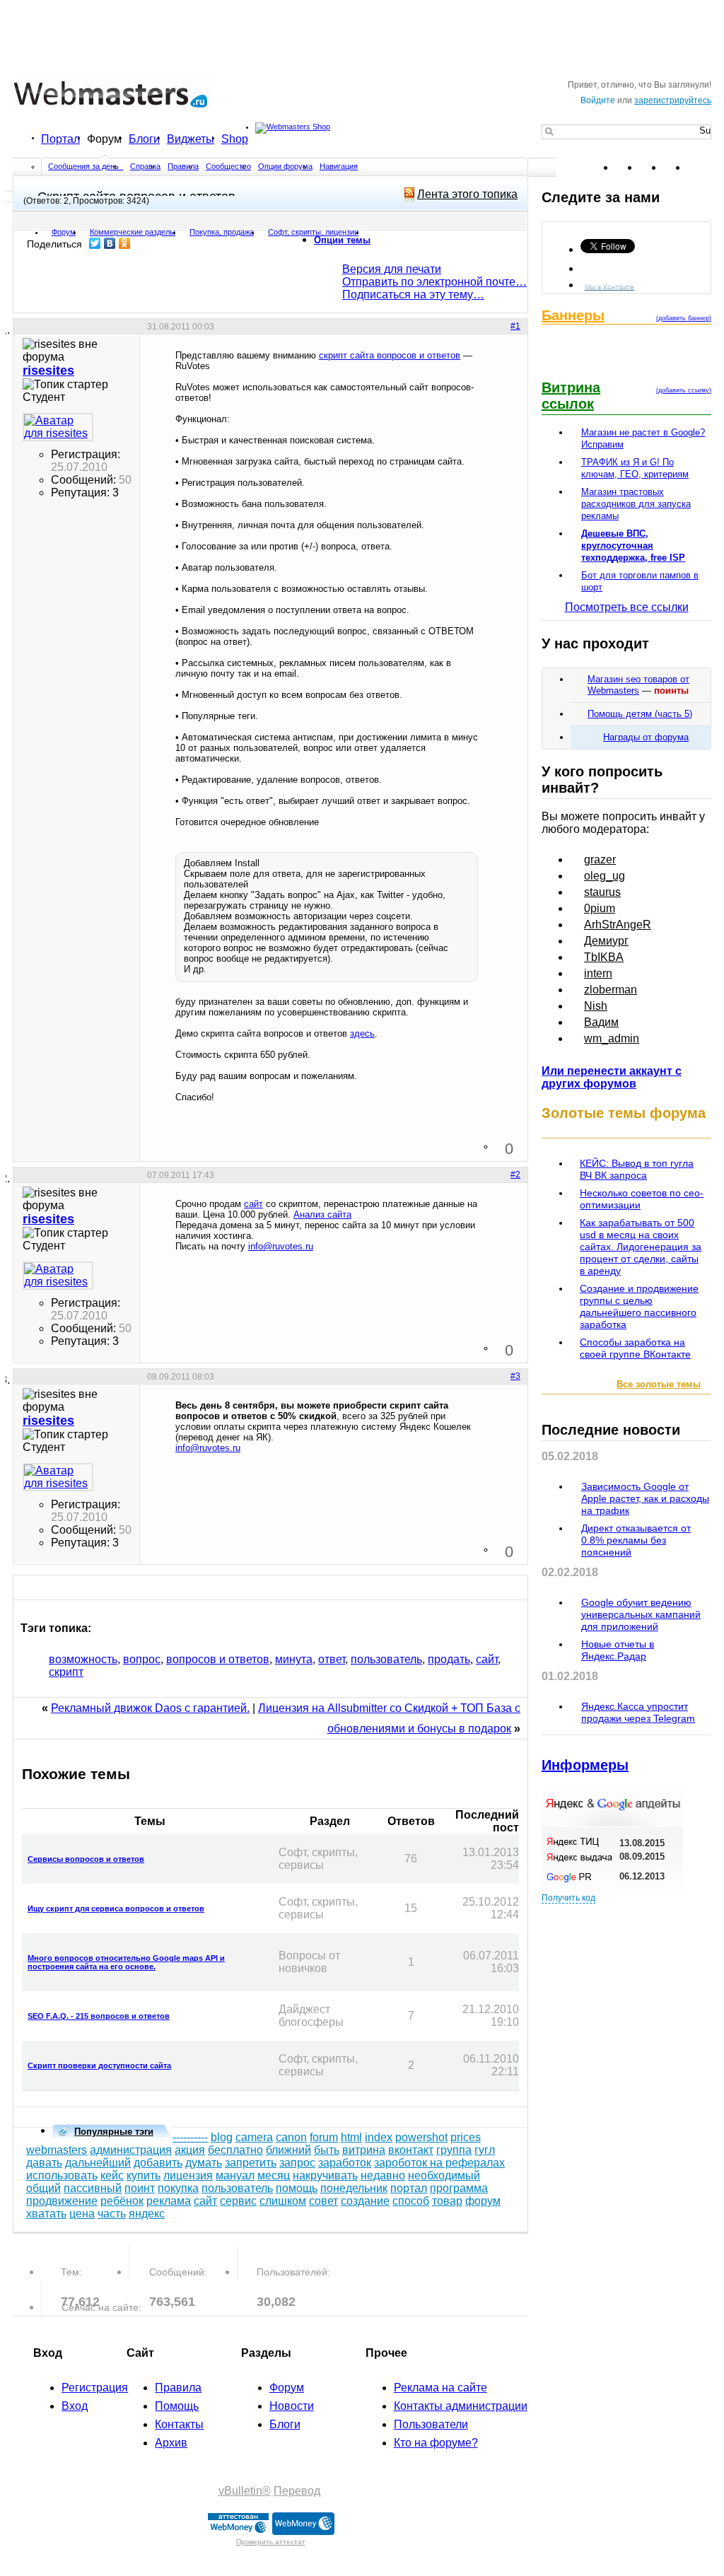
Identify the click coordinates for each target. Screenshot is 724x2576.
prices (466, 2137)
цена (82, 2214)
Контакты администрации (461, 2406)
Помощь (177, 2406)
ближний (288, 2150)
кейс (112, 2175)
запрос (297, 2163)
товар (447, 2201)
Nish (596, 1006)
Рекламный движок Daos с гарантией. (150, 1708)
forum (324, 2137)
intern (598, 973)
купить (144, 2175)
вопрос (142, 1659)
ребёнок (122, 2201)
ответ (332, 1659)
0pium (600, 908)
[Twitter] (95, 243)
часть (112, 2214)
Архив (171, 2443)
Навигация (339, 166)
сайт (253, 1204)
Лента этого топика (467, 194)
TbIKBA (604, 957)
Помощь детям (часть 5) (640, 714)
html (351, 2137)
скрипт (66, 1672)
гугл (485, 2150)
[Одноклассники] (125, 243)
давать (44, 2163)
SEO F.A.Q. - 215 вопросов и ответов (99, 2016)
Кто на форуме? (436, 2443)
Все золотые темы (659, 1384)
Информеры (585, 1765)
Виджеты (191, 139)
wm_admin (612, 1038)
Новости (292, 2406)
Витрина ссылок (571, 396)
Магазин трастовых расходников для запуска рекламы (636, 504)
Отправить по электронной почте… (434, 282)
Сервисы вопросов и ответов (86, 1859)
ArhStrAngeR (618, 925)
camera (254, 2137)
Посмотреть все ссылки (627, 607)
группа (454, 2150)
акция (190, 2150)
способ (411, 2201)
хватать (46, 2214)
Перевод (297, 2491)
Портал (60, 139)
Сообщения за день (84, 166)
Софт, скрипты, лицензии (313, 232)
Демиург (606, 941)
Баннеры (573, 315)
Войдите (598, 100)
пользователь (386, 1659)
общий (43, 2188)
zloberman (611, 990)
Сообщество (228, 166)
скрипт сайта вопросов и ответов (390, 355)
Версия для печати (392, 269)
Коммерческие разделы (133, 232)
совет (323, 2201)
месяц (274, 2175)
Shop (235, 139)
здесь (362, 1033)
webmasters (57, 2150)
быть (327, 2150)
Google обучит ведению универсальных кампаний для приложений (641, 1614)
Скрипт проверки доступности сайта (99, 2065)
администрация (131, 2150)
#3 (515, 1376)
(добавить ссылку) (684, 390)
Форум (104, 139)
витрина (364, 2150)
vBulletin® (245, 2491)
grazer (600, 859)
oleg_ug (605, 876)
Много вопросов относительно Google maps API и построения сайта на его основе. (126, 1962)
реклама (169, 2201)
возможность (83, 1659)
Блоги (144, 139)
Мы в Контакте (609, 286)
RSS (700, 168)
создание (365, 2201)
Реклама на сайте (440, 2388)
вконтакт (411, 2150)
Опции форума (285, 166)
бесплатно (235, 2150)
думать (204, 2163)
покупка (178, 2188)
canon (291, 2137)
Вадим (601, 1022)
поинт (140, 2188)
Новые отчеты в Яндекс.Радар (618, 1650)
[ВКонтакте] (110, 243)
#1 (515, 326)
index (379, 2137)
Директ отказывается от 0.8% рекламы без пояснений (636, 1540)
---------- (190, 2137)
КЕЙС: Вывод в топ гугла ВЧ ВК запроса (637, 1169)
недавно (383, 2175)
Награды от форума (646, 737)
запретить (251, 2163)
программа (459, 2188)
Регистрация (95, 2388)
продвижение (62, 2201)
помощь (297, 2188)
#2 (515, 1175)
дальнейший (98, 2163)
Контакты (179, 2424)
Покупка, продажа (222, 232)
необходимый (444, 2175)
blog (222, 2137)
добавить (158, 2163)
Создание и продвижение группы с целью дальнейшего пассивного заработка (639, 1306)
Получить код (568, 1898)
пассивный (93, 2188)
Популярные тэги (114, 2132)
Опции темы (342, 240)
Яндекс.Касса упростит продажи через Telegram (638, 1712)
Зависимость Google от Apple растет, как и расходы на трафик (645, 1498)
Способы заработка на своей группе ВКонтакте (635, 1348)
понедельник (354, 2188)
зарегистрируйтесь (673, 100)
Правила (183, 166)
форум (483, 2201)
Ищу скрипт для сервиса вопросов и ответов (116, 1908)
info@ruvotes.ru (281, 1246)
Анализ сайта (322, 1214)
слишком (283, 2201)
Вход (75, 2406)
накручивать (325, 2175)
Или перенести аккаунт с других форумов (612, 1077)
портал (409, 2188)
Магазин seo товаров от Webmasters (638, 685)
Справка (145, 166)
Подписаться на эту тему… (413, 295)
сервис (238, 2201)
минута (294, 1659)
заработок (345, 2163)
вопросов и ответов (218, 1659)
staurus (602, 892)
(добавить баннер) (684, 318)
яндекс (147, 2214)
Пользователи (431, 2424)
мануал (235, 2175)
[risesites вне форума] (58, 427)
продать (449, 1659)
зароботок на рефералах (439, 2163)
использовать (62, 2175)
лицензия (188, 2175)
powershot (421, 2137)
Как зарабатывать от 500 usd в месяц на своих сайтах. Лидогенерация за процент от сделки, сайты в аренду (641, 1247)
